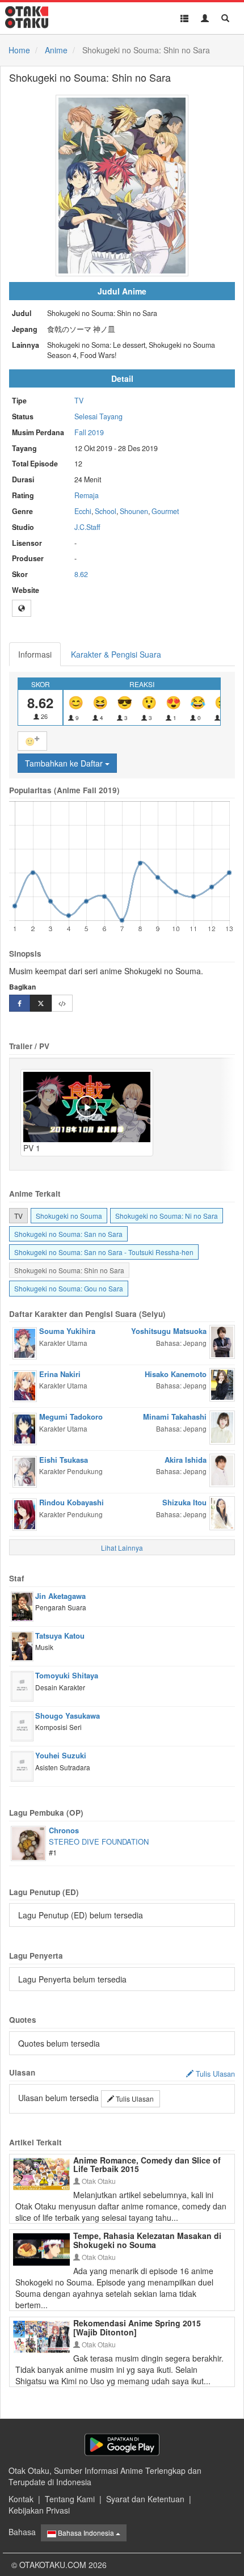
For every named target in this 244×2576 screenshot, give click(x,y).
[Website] (22, 608)
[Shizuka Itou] (222, 1512)
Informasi (35, 654)
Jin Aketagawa (60, 1596)
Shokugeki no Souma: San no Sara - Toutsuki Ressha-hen (104, 1252)
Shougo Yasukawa (68, 1716)
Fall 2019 (89, 432)
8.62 (81, 574)
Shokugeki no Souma (69, 1216)
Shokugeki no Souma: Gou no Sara (69, 1288)
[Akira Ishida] (222, 1469)
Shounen (134, 511)
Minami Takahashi (175, 1417)
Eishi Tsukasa (64, 1460)
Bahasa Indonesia (86, 2533)
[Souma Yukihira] (25, 1342)
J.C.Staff (87, 527)
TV (79, 401)
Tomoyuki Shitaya (67, 1675)
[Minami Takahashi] (222, 1426)
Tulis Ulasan (134, 2099)
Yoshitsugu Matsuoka (169, 1331)
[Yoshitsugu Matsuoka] (222, 1341)
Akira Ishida (186, 1460)
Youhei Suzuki (61, 1755)
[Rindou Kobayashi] (25, 1513)
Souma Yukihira (67, 1331)
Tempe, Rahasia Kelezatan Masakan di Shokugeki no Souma (147, 2240)
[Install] (122, 2445)
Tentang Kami (70, 2499)
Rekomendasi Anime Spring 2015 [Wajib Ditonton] (137, 2327)
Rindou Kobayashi (71, 1502)
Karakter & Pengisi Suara (116, 654)
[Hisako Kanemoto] (222, 1383)
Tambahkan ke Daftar (65, 763)
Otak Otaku (98, 2181)
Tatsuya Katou (60, 1636)
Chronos (64, 1830)
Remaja (87, 495)
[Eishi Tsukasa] (25, 1471)
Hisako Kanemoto (176, 1374)
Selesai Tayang (98, 416)
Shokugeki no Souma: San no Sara (68, 1234)
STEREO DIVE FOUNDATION (99, 1841)
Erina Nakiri (60, 1374)
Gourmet (165, 511)
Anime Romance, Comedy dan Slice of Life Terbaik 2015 (147, 2164)
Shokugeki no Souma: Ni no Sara (167, 1216)
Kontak (21, 2499)
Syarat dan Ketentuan (145, 2499)
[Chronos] (28, 1842)
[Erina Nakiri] (25, 1385)
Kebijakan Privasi (39, 2510)
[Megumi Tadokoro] (25, 1428)
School (106, 511)
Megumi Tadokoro (71, 1417)
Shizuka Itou (184, 1502)
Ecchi (83, 511)
